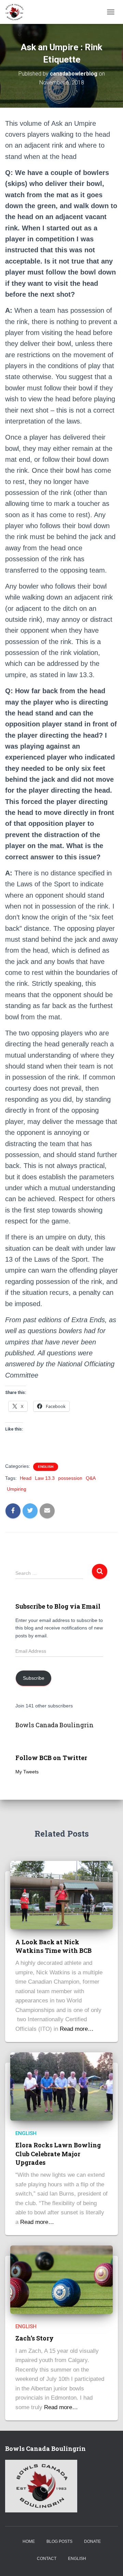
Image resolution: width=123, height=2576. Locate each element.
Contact (47, 2559)
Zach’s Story (35, 2338)
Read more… (77, 2029)
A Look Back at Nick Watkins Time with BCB (53, 1946)
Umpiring (17, 1489)
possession (70, 1478)
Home (29, 2541)
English (46, 1467)
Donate (92, 2541)
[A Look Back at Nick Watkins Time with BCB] (61, 1895)
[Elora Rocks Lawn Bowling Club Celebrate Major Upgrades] (61, 2086)
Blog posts (59, 2541)
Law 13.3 (45, 1478)
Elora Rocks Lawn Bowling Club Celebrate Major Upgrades (58, 2154)
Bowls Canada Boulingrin (54, 1725)
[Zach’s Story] (61, 2279)
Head (26, 1478)
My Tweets (27, 1772)
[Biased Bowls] (17, 12)
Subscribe (34, 1678)
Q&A (91, 1478)
